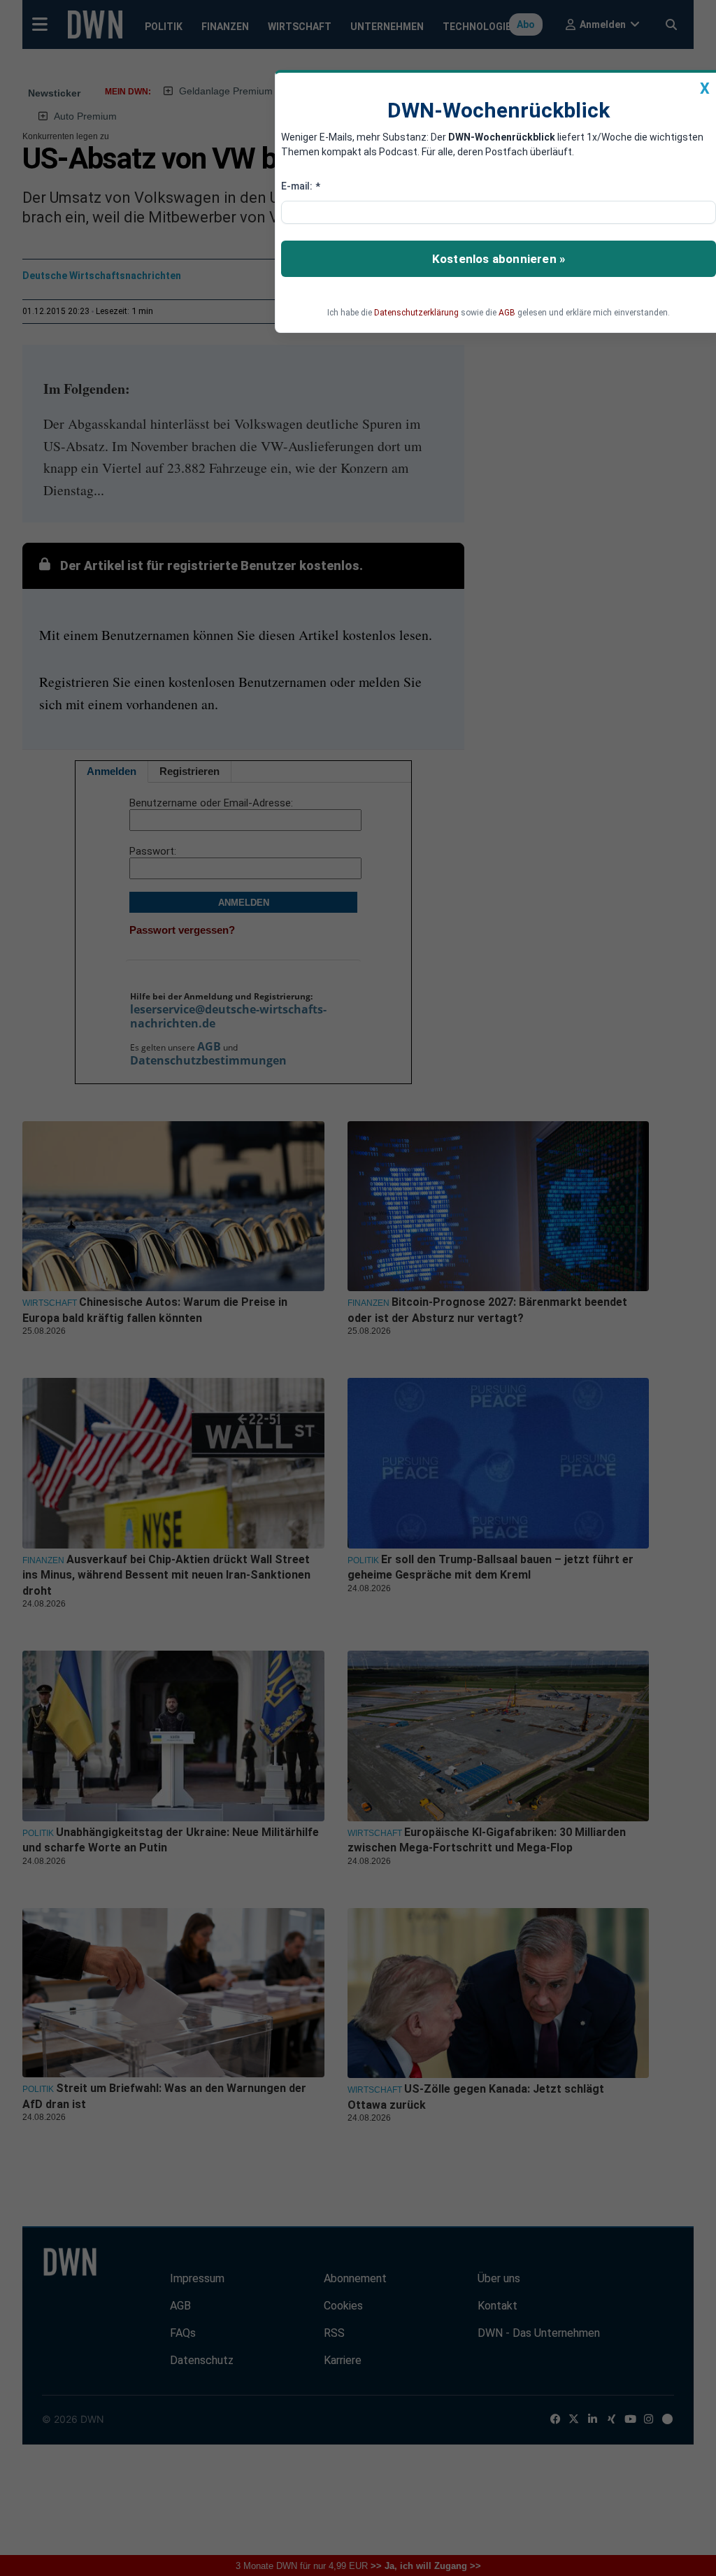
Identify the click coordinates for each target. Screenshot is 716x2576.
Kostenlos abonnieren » (499, 259)
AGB (507, 313)
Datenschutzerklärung (416, 313)
